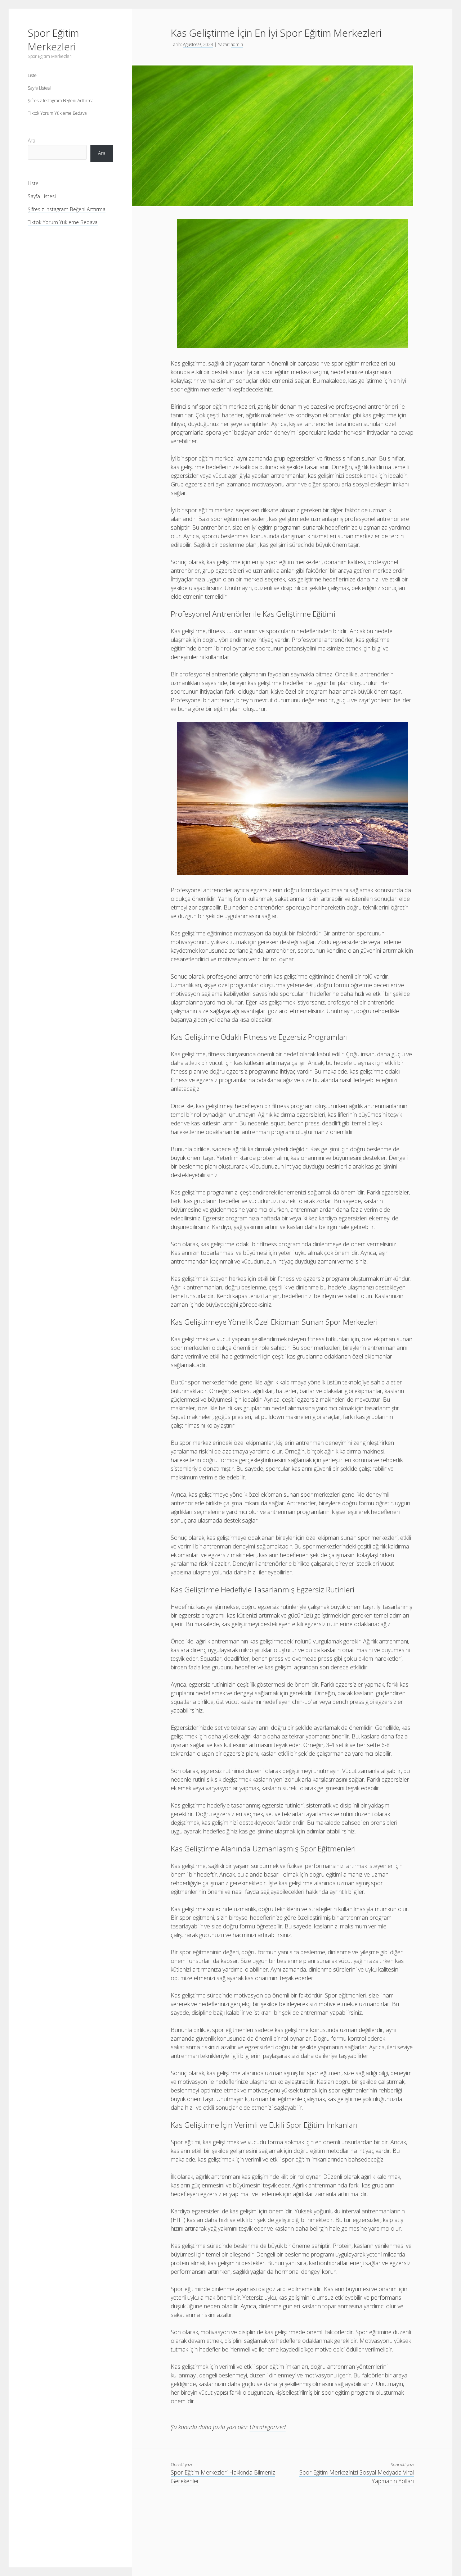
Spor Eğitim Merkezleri (53, 40)
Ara (32, 140)
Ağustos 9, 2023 (198, 44)
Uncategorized (268, 2427)
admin (237, 44)
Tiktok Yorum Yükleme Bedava (57, 113)
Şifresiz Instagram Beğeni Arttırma (61, 101)
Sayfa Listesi (39, 88)
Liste (32, 75)
